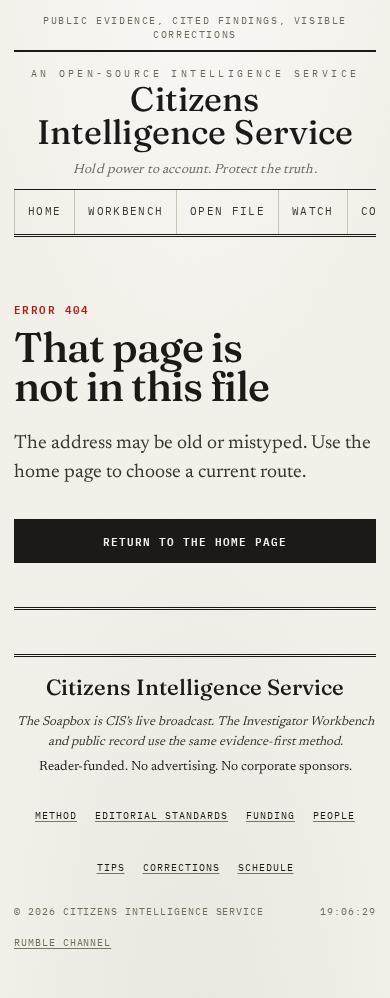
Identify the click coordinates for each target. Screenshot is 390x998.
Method (56, 815)
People (334, 815)
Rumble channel (62, 942)
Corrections (181, 867)
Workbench (125, 211)
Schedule (266, 867)
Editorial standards (161, 815)
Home (44, 211)
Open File (227, 211)
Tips (111, 867)
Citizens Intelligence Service (195, 115)
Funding (270, 815)
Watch (313, 211)
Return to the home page (195, 540)
